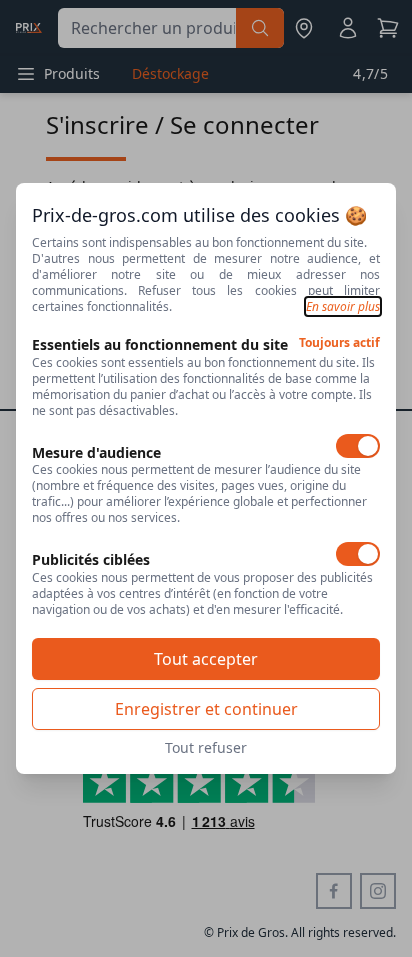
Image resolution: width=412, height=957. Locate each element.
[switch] (358, 446)
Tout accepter (206, 659)
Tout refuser (206, 747)
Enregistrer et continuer (206, 709)
